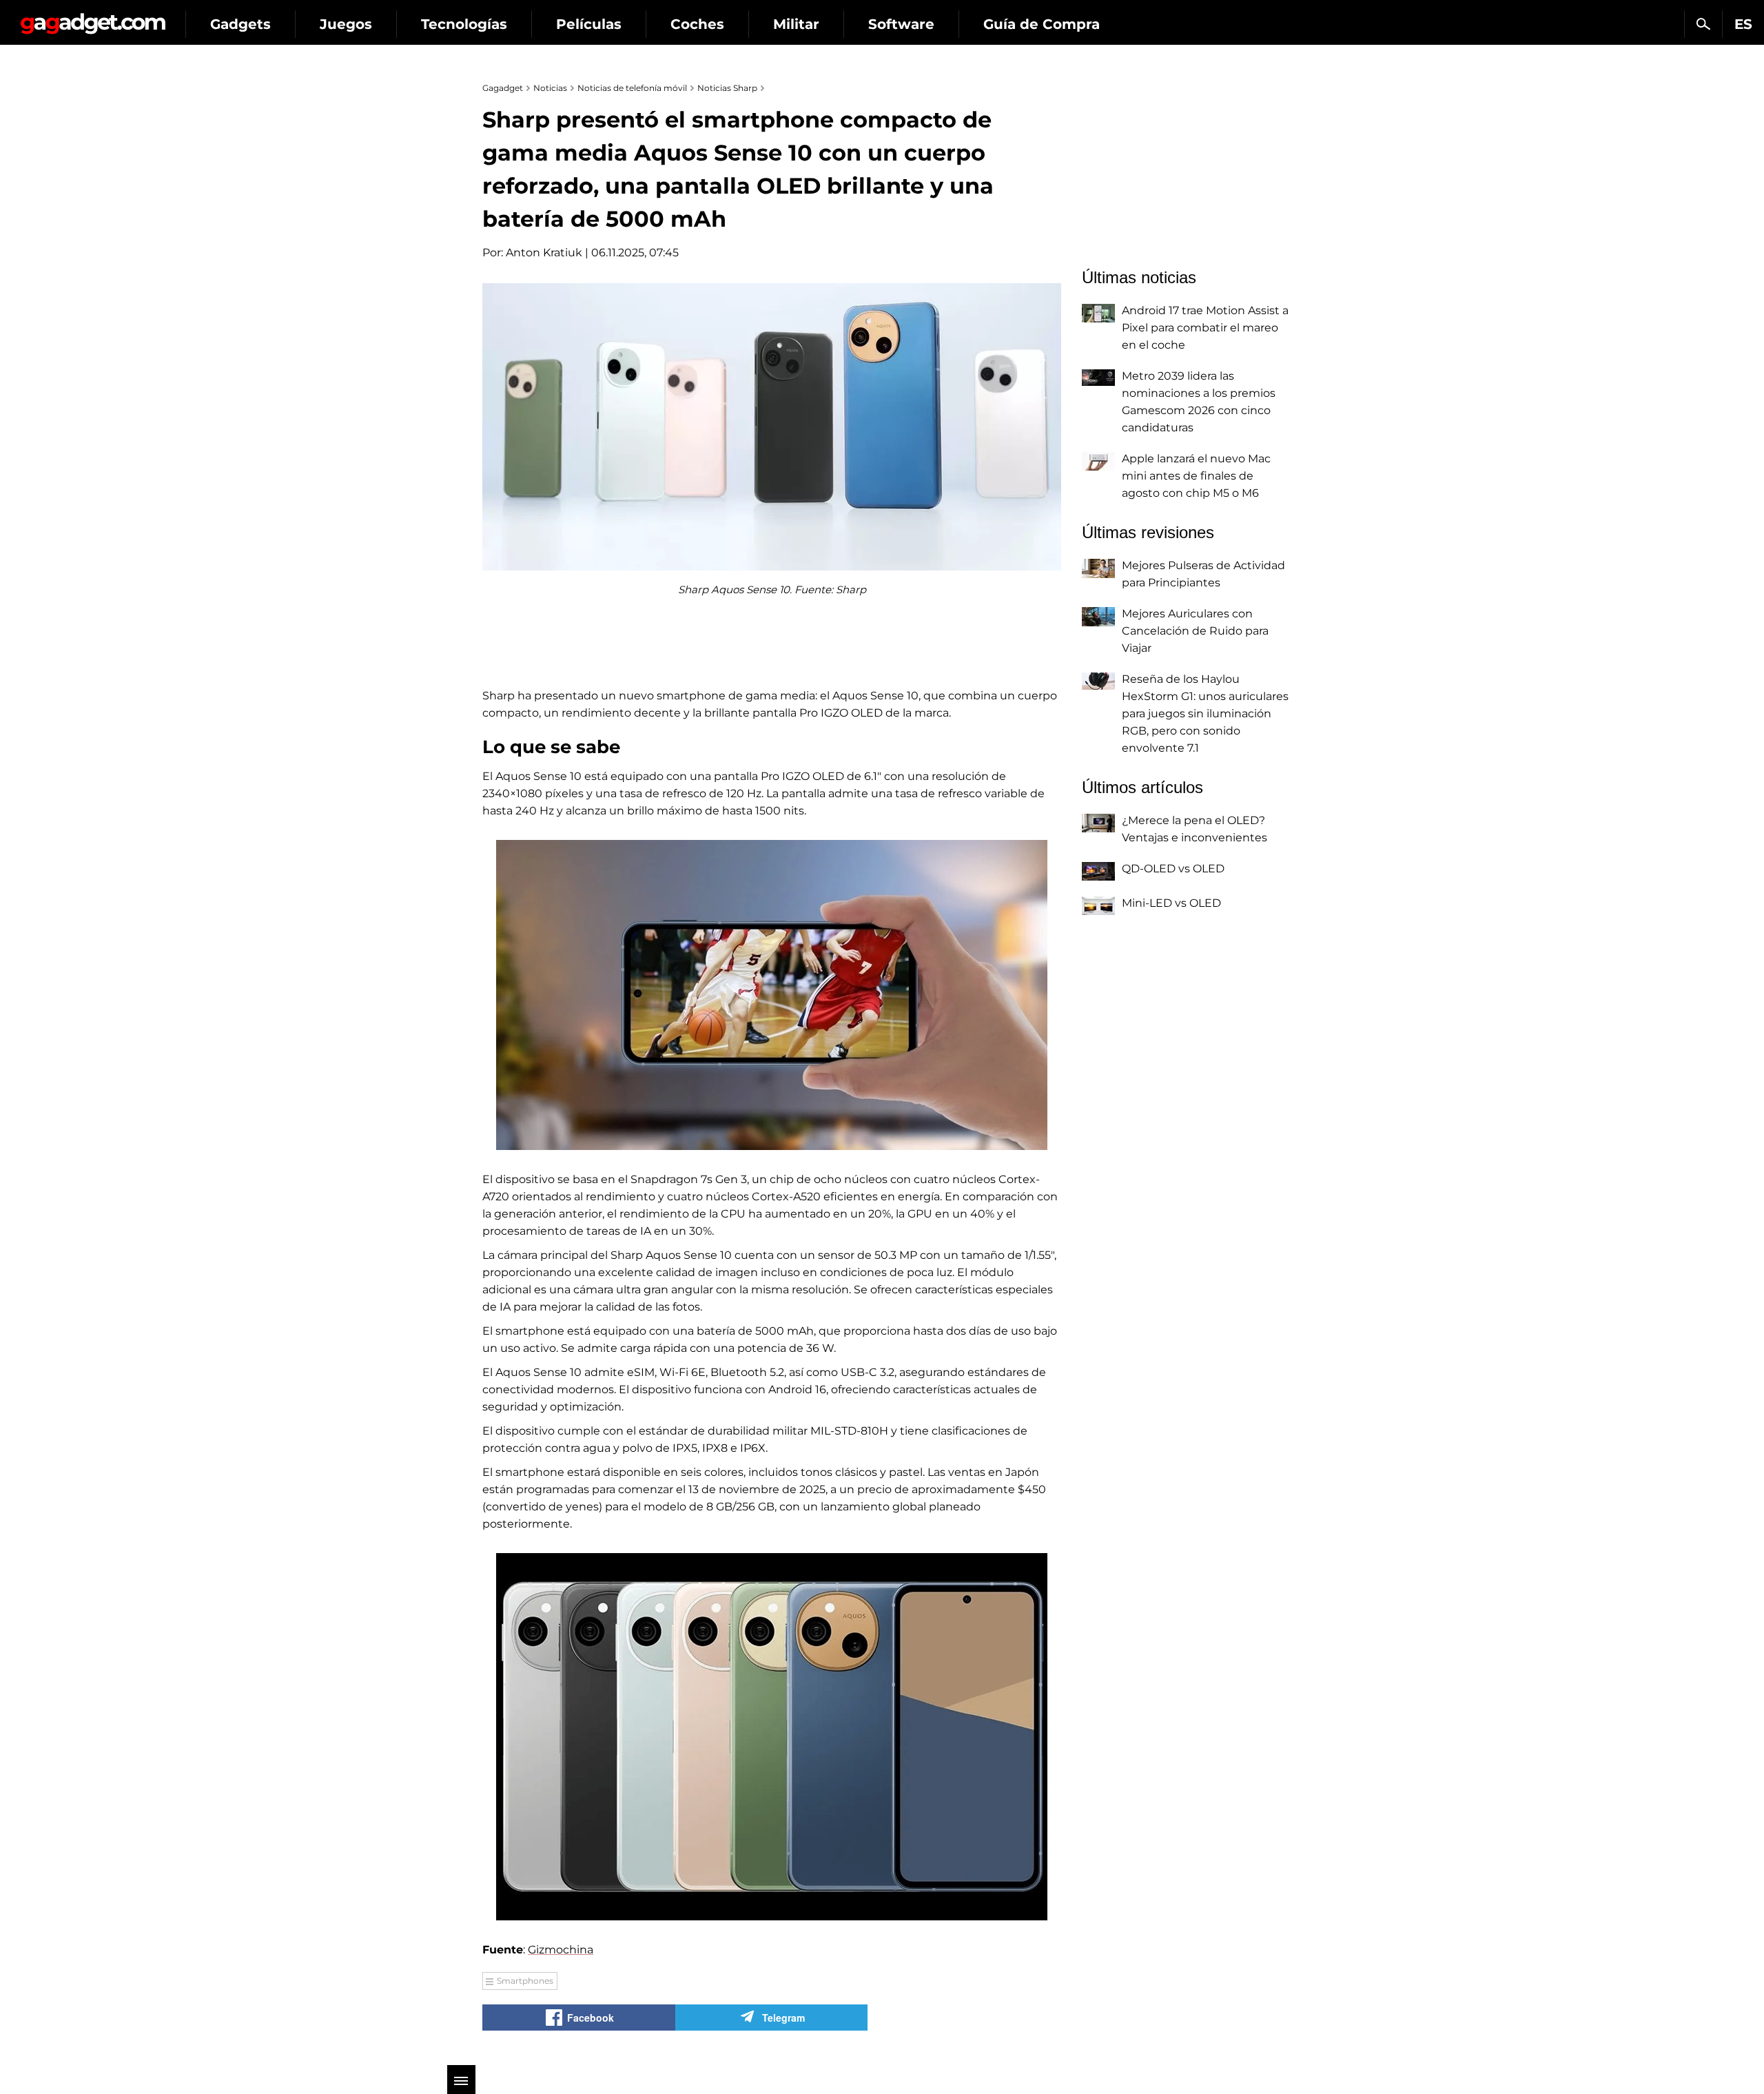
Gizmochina (561, 1950)
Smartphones (525, 1981)
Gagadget (93, 18)
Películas (589, 24)
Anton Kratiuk (544, 253)
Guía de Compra (1042, 24)
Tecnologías (464, 24)
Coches (697, 24)
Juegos (346, 24)
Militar (796, 24)
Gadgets (240, 24)
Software (901, 24)
